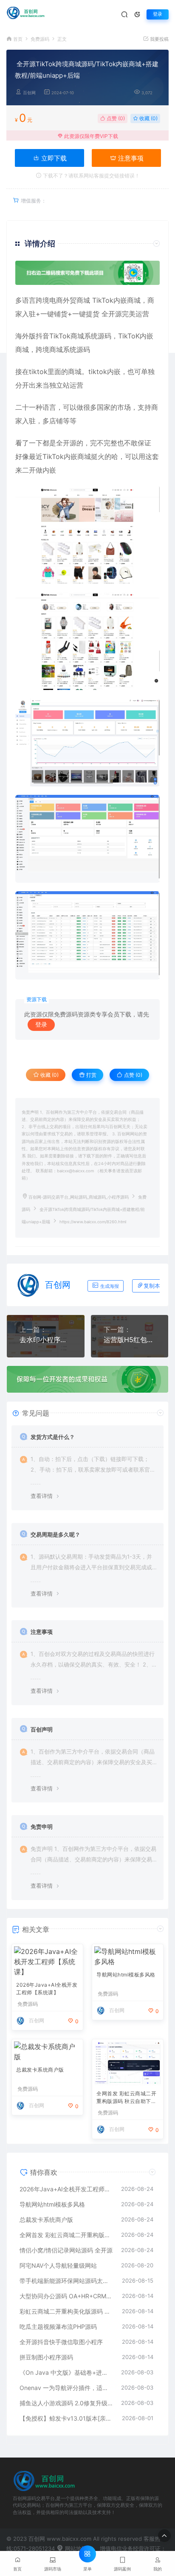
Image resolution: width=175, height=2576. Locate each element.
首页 (18, 39)
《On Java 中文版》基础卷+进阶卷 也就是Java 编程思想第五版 (66, 2372)
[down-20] (87, 839)
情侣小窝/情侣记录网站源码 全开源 (66, 2250)
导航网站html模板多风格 (126, 1975)
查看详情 (42, 1496)
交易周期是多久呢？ (55, 1534)
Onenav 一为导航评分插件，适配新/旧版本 (66, 2388)
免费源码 (40, 39)
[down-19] (87, 935)
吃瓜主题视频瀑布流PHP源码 (58, 2327)
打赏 (91, 1075)
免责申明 (42, 1827)
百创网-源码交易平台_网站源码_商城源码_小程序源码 (79, 1197)
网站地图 (75, 2548)
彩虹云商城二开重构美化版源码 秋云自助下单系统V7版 (66, 2311)
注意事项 (130, 158)
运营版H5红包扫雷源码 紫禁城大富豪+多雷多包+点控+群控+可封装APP (130, 1340)
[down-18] (87, 742)
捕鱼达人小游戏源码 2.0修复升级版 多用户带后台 (66, 2403)
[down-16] (87, 641)
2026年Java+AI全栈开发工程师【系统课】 (47, 1989)
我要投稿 (159, 39)
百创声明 (42, 1729)
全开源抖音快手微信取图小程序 (61, 2342)
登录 (158, 14)
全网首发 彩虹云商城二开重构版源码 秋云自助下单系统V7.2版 (126, 2098)
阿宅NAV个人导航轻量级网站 (58, 2265)
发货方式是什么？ (53, 1437)
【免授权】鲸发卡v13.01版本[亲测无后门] (66, 2418)
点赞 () (115, 118)
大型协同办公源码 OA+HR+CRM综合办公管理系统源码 (66, 2296)
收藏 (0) (148, 118)
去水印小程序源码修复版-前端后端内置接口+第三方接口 (46, 1340)
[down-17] (87, 534)
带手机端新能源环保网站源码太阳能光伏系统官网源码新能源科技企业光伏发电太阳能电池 (66, 2281)
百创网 (29, 93)
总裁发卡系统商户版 (40, 2070)
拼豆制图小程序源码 (46, 2357)
